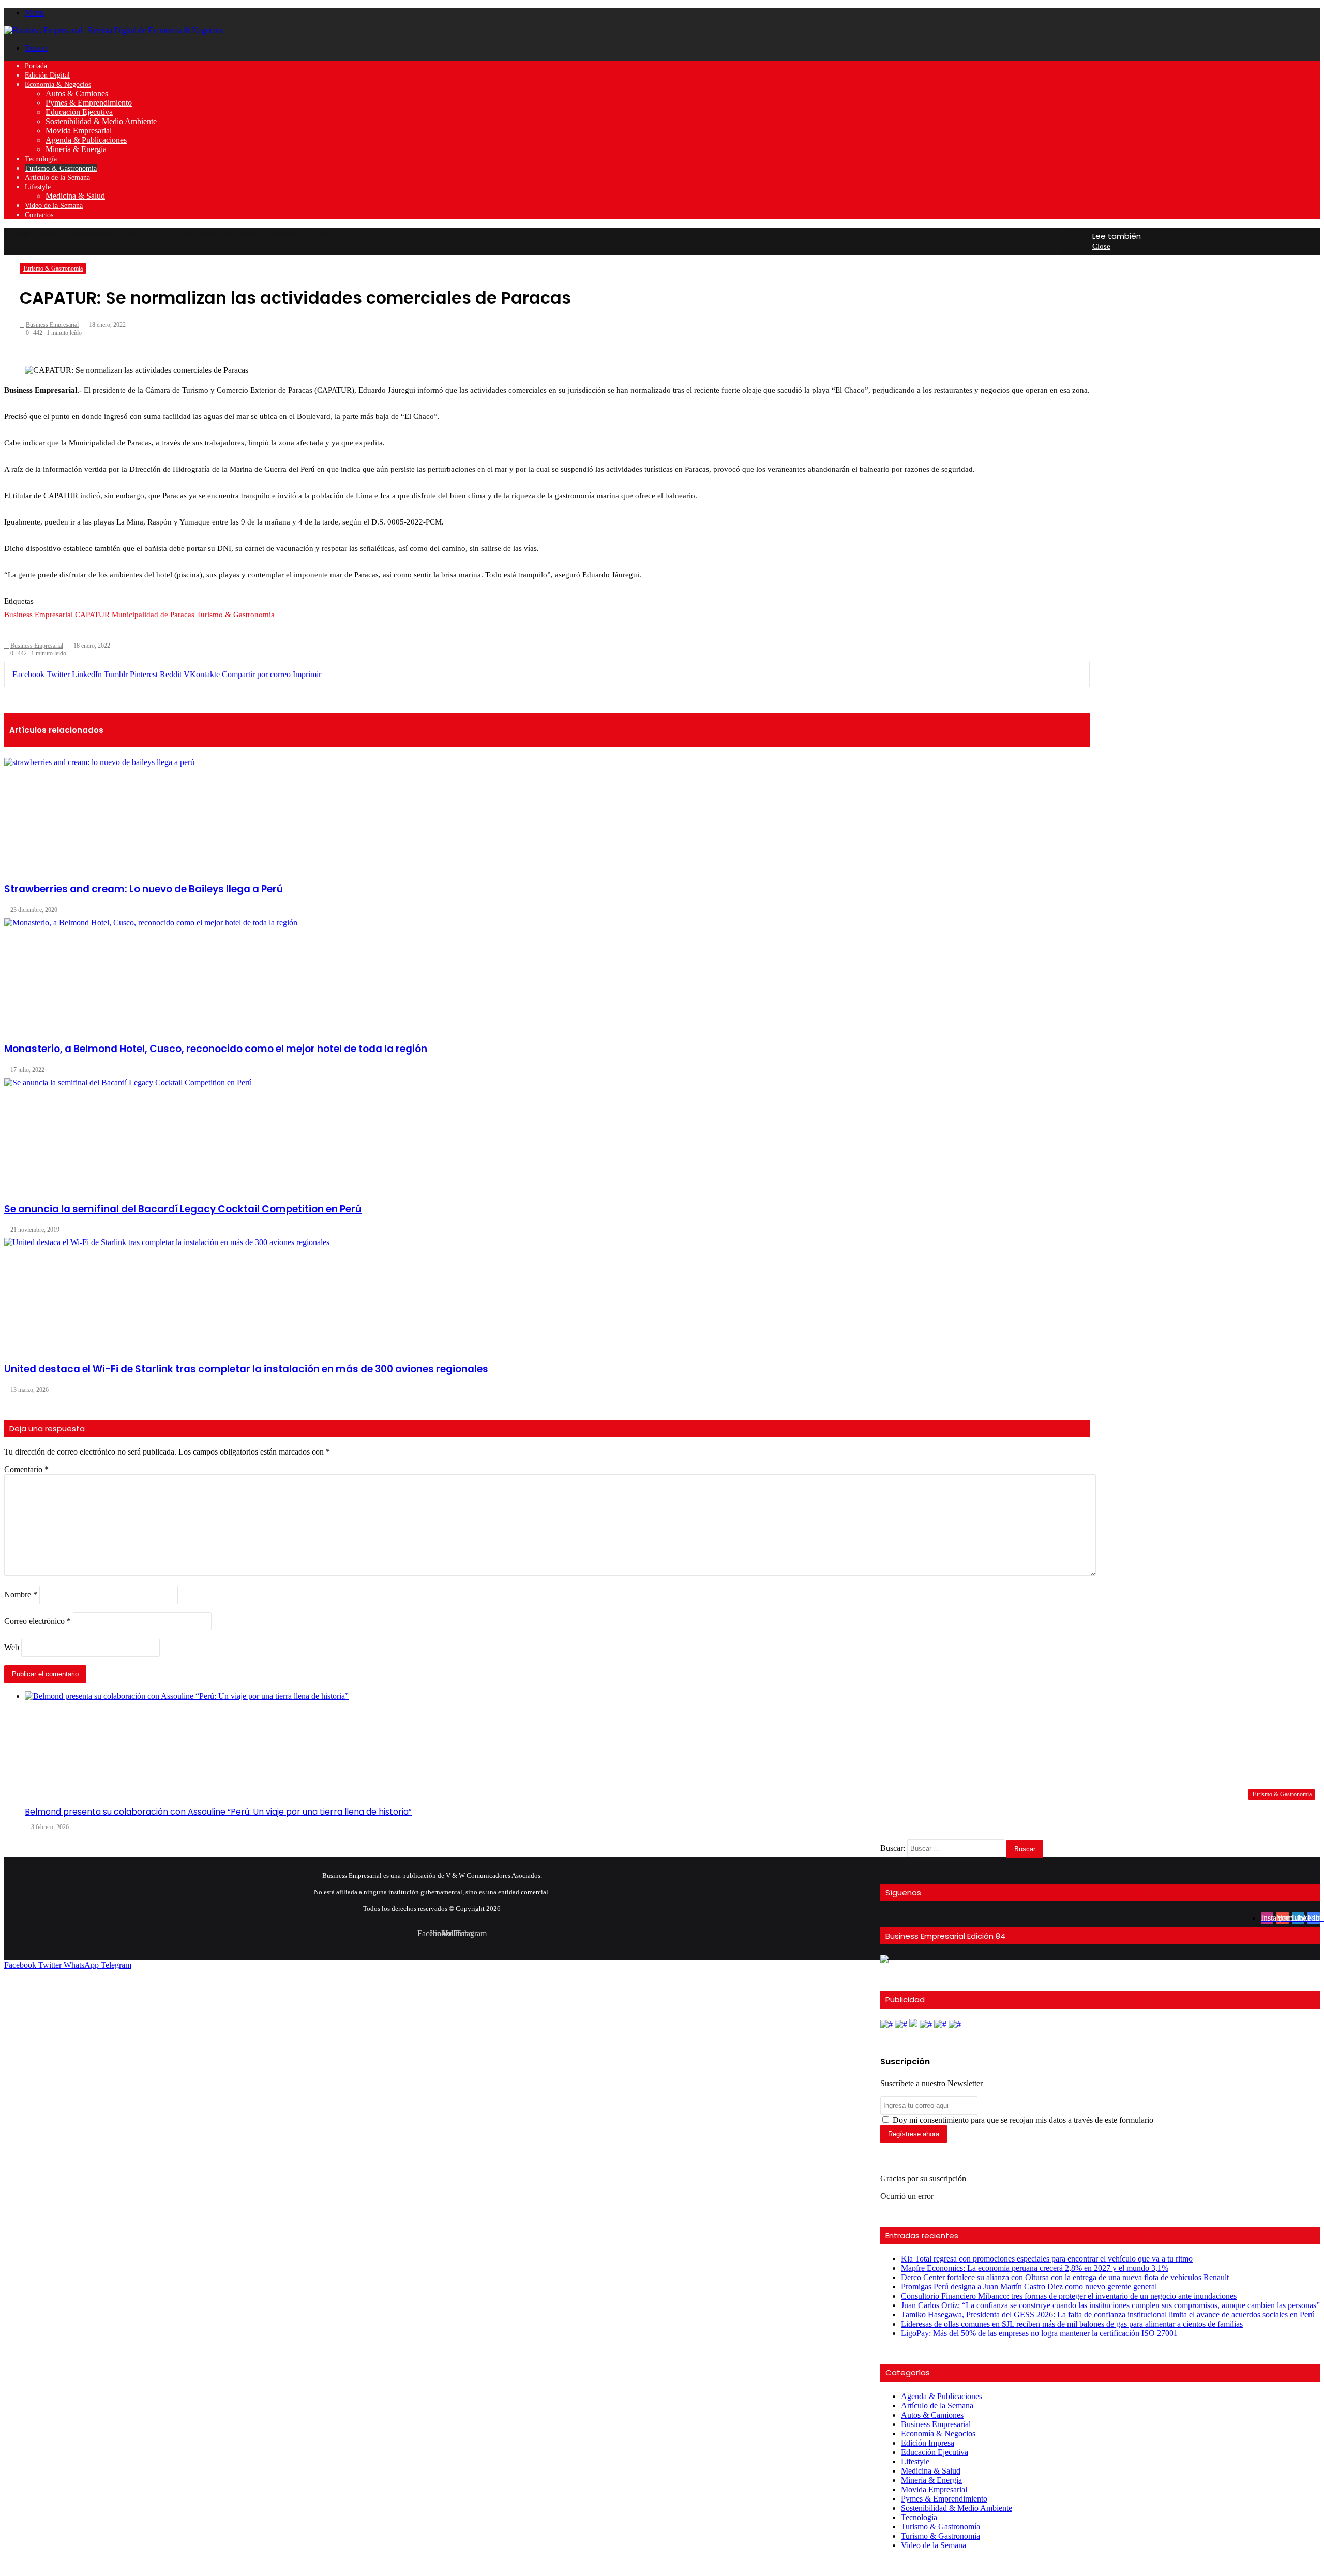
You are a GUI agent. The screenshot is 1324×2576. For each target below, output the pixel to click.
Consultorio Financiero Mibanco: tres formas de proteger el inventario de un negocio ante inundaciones (1069, 2296)
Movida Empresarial (79, 131)
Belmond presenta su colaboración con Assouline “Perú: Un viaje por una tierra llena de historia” (218, 1812)
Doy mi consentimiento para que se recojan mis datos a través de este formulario (1022, 2120)
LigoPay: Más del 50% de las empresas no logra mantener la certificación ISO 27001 (1039, 2333)
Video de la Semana (54, 206)
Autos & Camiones (77, 93)
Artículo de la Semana (57, 178)
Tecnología (41, 159)
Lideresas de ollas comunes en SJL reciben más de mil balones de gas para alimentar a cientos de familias (1072, 2324)
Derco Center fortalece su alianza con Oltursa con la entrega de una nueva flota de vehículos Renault (1065, 2277)
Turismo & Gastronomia (941, 2536)
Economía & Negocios (58, 85)
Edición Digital (47, 75)
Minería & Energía (76, 149)
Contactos (39, 215)
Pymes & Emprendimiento (89, 103)
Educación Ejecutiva (79, 112)
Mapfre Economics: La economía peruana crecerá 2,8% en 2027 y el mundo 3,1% (1035, 2268)
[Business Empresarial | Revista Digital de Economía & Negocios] (114, 30)
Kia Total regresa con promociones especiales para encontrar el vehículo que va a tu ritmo (1047, 2259)
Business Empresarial (936, 2424)
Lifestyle (38, 187)
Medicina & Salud (75, 196)
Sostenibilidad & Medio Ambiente (101, 121)
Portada (36, 66)
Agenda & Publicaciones (86, 140)
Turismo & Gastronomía (61, 168)
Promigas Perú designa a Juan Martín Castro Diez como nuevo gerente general (1029, 2287)
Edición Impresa (928, 2443)
